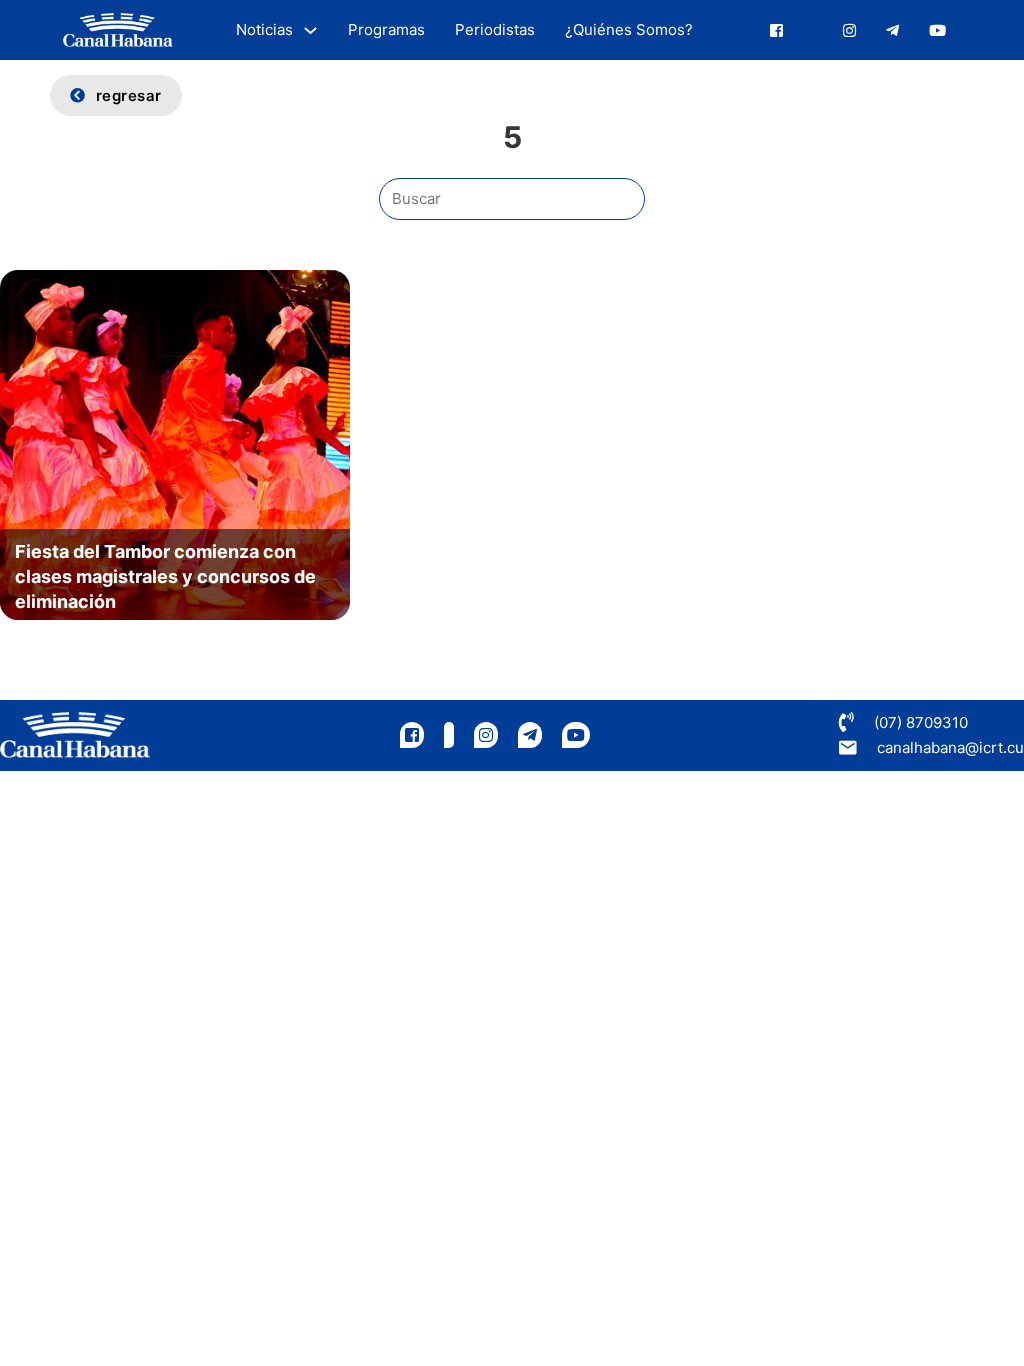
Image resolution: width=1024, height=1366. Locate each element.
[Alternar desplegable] (310, 30)
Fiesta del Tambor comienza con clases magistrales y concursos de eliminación (165, 576)
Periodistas (495, 29)
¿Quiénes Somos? (629, 29)
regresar (129, 95)
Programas (386, 29)
